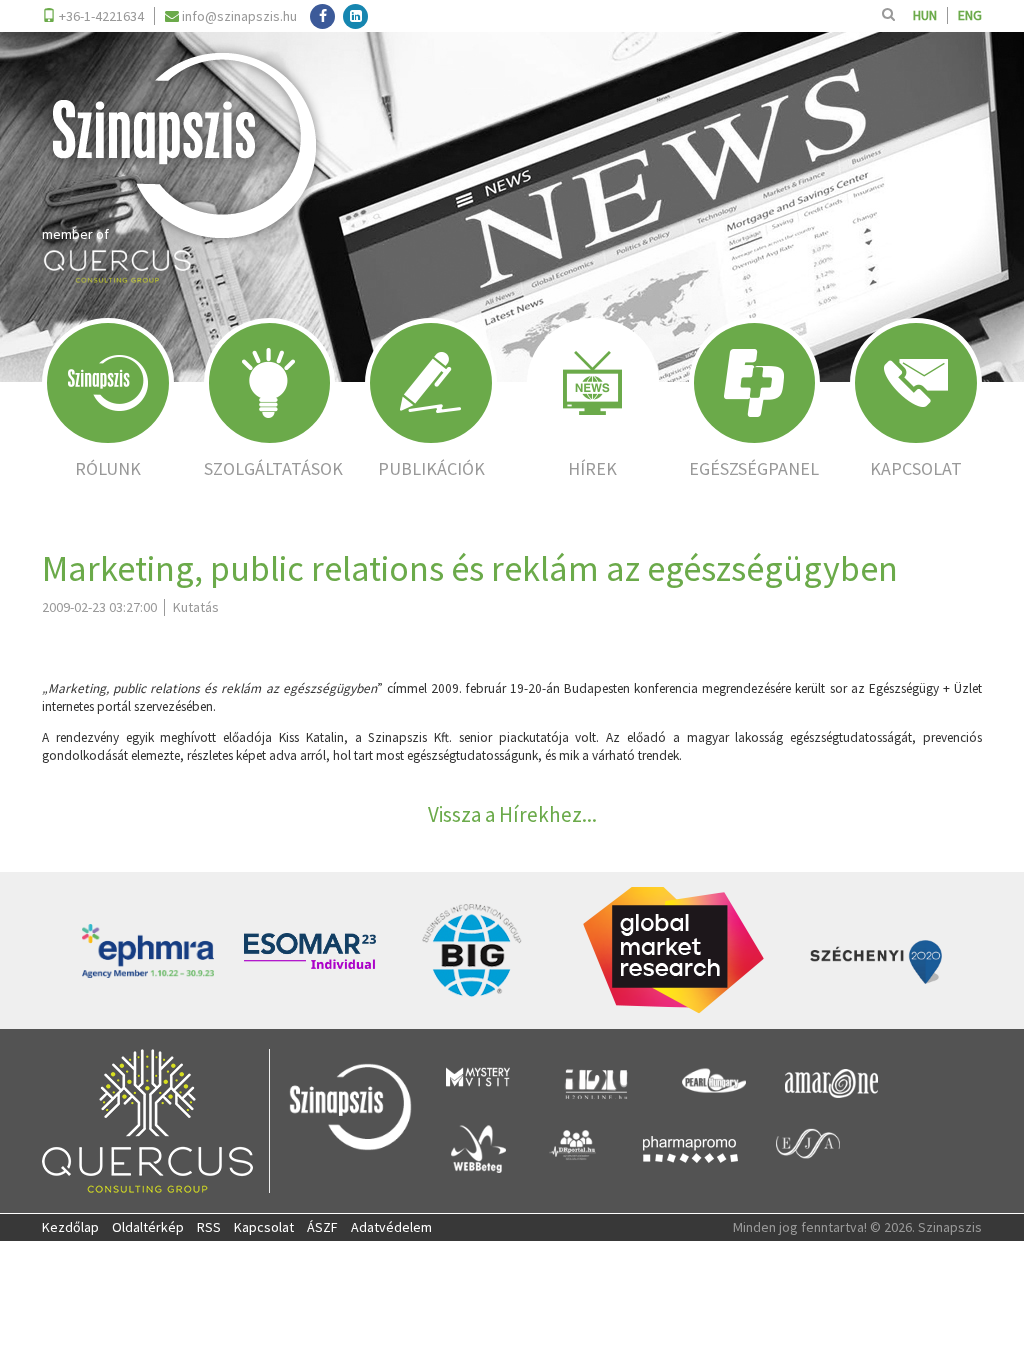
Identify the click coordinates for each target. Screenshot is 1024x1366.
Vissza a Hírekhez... (512, 814)
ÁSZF (322, 1227)
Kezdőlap (70, 1227)
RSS (209, 1227)
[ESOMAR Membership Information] (310, 951)
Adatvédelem (391, 1227)
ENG (970, 15)
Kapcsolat (264, 1227)
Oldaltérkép (148, 1227)
